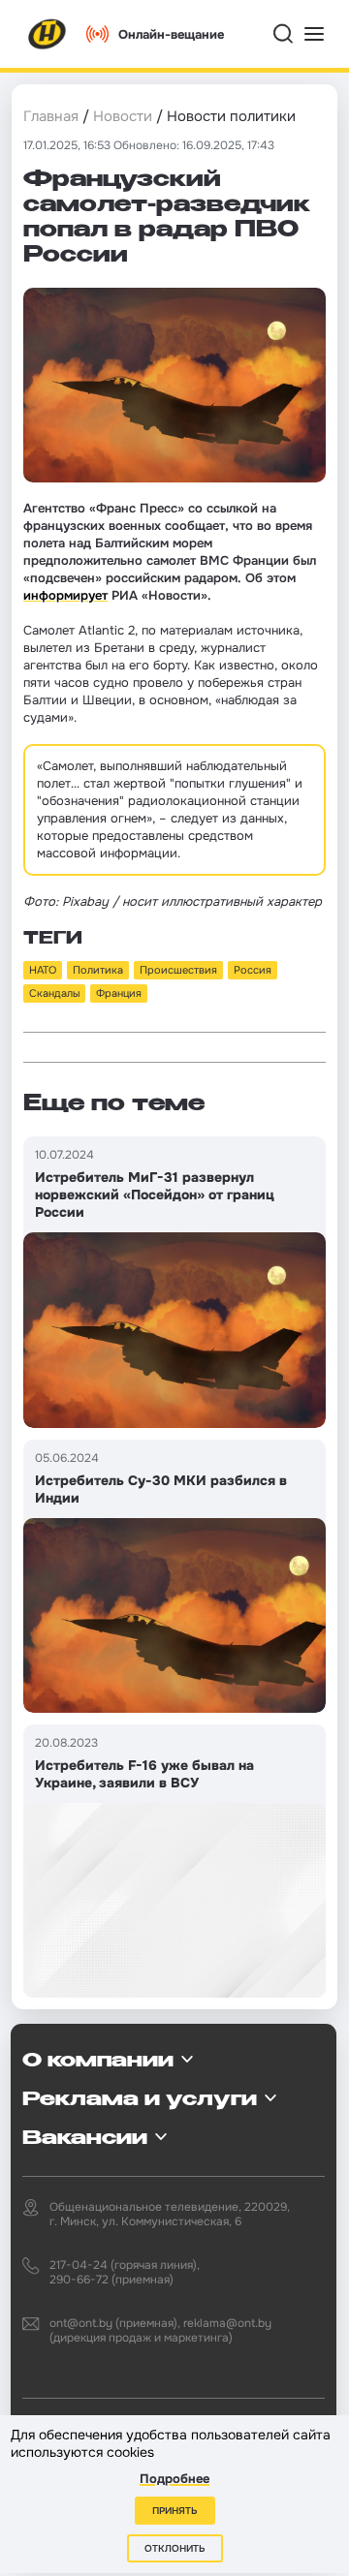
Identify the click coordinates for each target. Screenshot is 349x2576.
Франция (119, 993)
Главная (51, 116)
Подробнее (174, 2479)
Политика (98, 970)
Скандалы (54, 993)
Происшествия (178, 970)
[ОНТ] (48, 34)
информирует (65, 595)
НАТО (43, 970)
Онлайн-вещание (171, 34)
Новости (123, 116)
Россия (253, 970)
